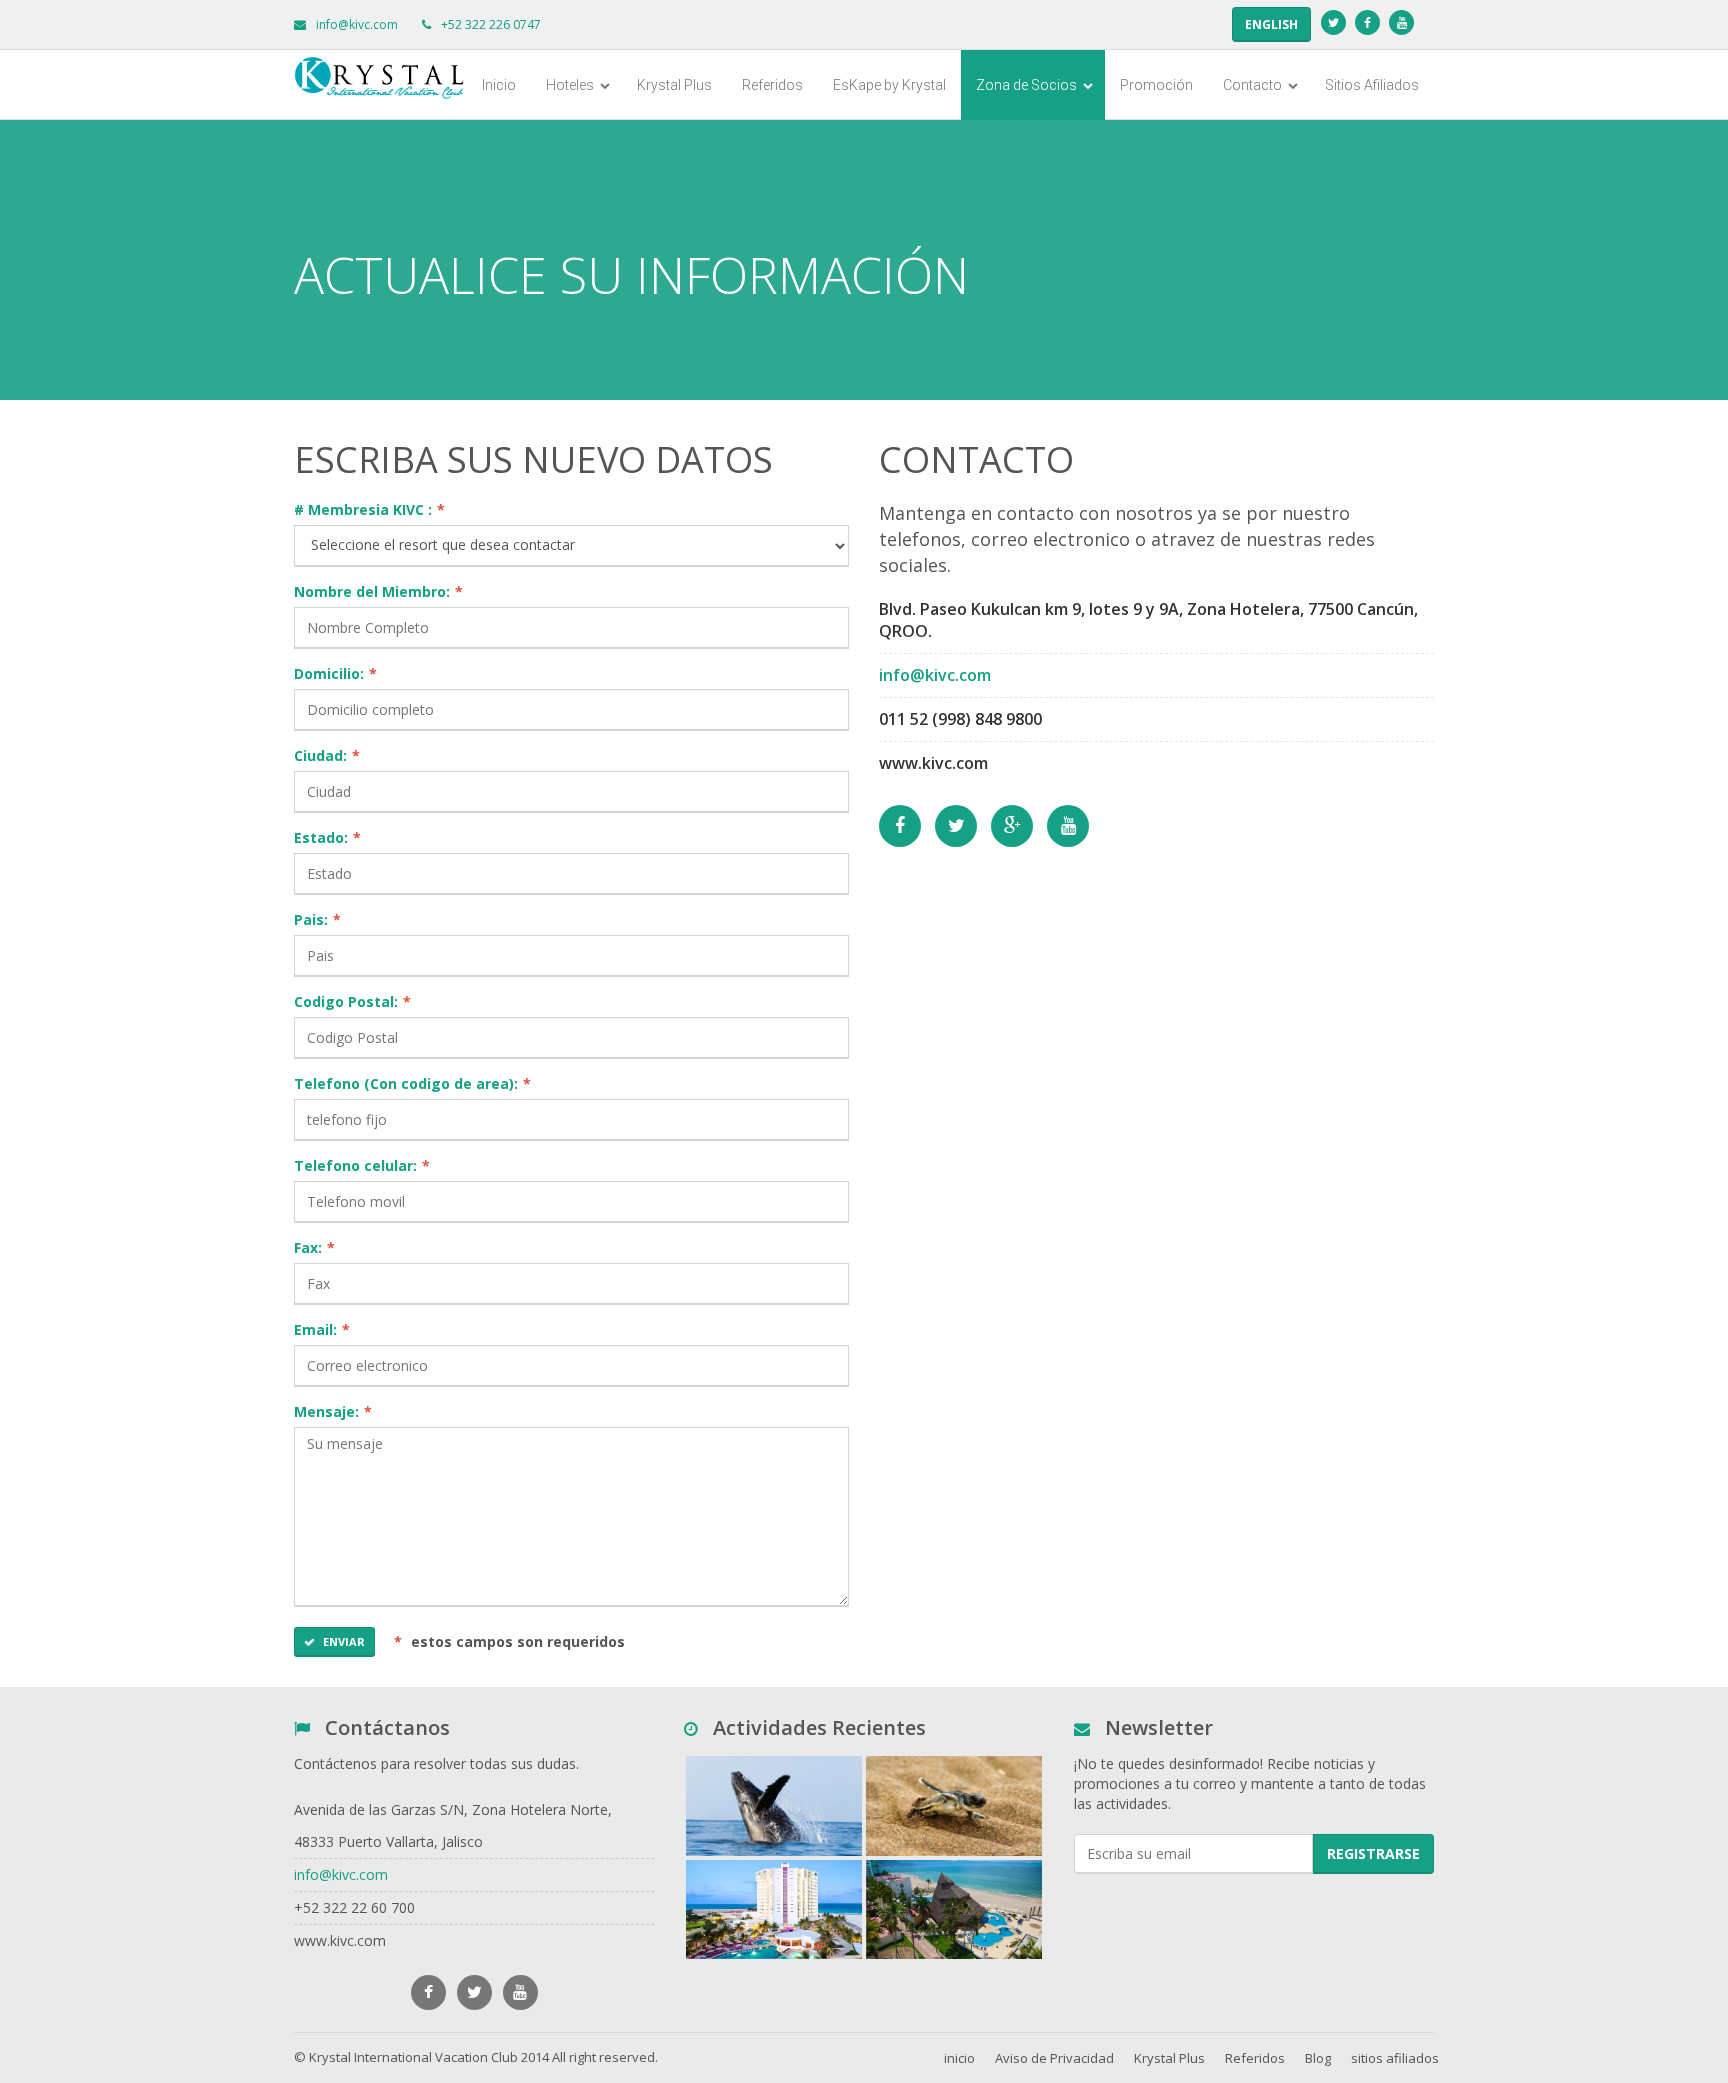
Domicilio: (335, 673)
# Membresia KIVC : (369, 509)
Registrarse (1373, 1853)
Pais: (317, 919)
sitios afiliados (1395, 2058)
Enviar (344, 1641)
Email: (322, 1329)
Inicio (499, 85)
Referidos (772, 85)
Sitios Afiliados (1372, 85)
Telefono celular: (362, 1165)
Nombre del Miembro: (378, 591)
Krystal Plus (674, 85)
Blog (1318, 2058)
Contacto (1254, 85)
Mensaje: (333, 1411)
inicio (959, 2058)
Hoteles (571, 85)
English (1271, 24)
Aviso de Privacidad (1054, 2058)
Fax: (314, 1247)
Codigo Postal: (352, 1001)
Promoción (1156, 85)
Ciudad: (327, 755)
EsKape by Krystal (889, 85)
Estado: (327, 837)
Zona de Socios (1028, 85)
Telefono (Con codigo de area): (412, 1083)
